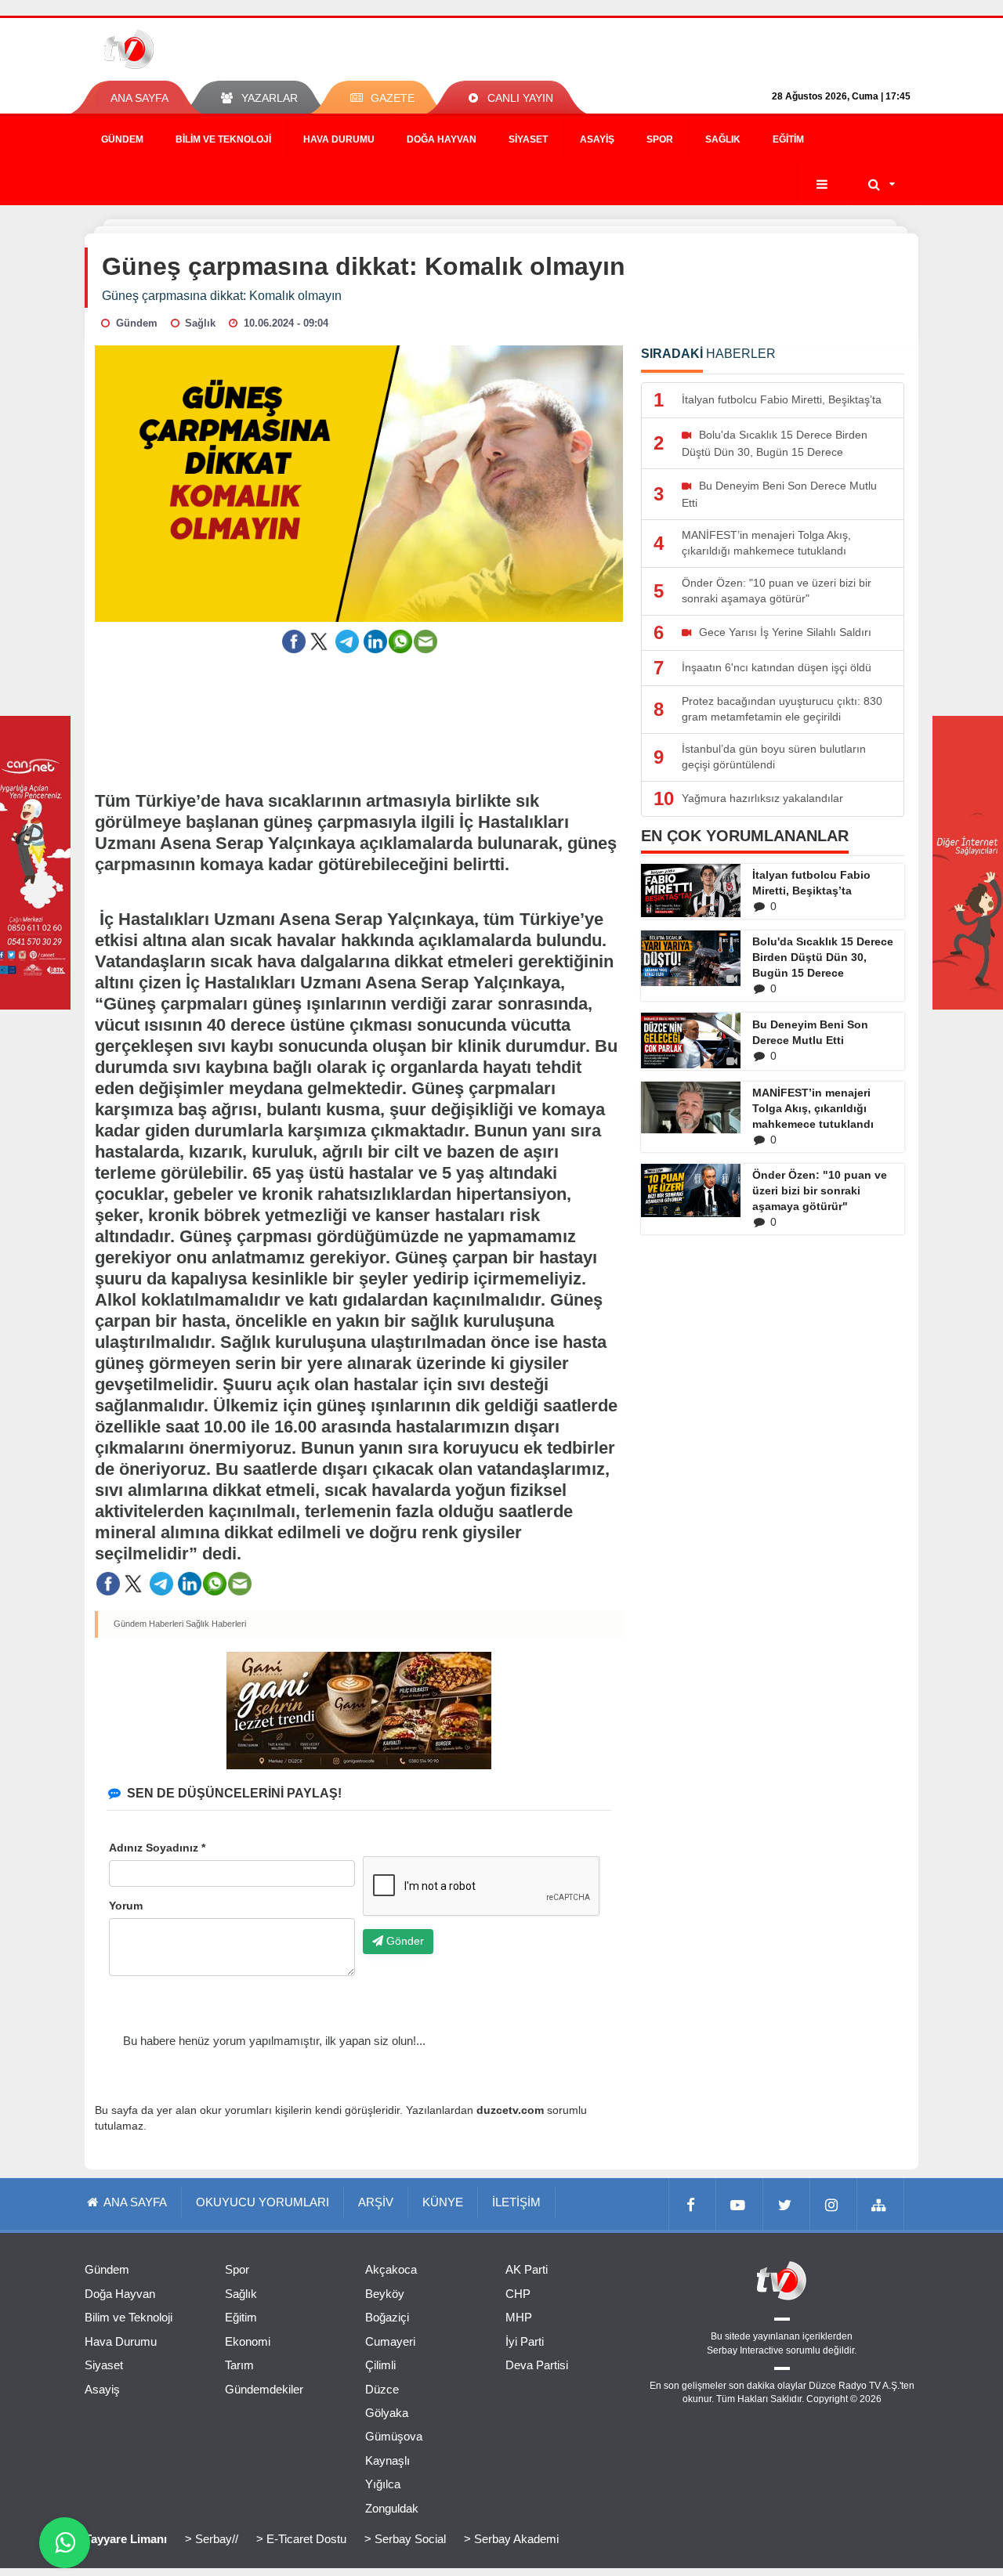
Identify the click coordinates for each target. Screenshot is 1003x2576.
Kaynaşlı (387, 2460)
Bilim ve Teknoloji (223, 139)
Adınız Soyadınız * (157, 1848)
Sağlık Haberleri (216, 1624)
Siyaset (528, 139)
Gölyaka (387, 2413)
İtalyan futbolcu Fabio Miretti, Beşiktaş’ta (811, 883)
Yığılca (383, 2484)
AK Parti (527, 2269)
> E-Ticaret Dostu (301, 2539)
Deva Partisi (537, 2365)
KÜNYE (443, 2202)
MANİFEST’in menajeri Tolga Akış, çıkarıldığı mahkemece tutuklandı (813, 1108)
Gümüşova (394, 2436)
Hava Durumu (339, 139)
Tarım (239, 2365)
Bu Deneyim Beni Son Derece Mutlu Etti (810, 1032)
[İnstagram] (834, 2204)
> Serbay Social (405, 2539)
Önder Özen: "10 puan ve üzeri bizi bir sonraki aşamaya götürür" (820, 1190)
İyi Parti (525, 2341)
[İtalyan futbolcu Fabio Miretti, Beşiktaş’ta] (691, 891)
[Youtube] (740, 2204)
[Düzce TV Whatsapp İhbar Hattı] (65, 2543)
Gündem (122, 139)
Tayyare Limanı (126, 2539)
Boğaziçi (387, 2317)
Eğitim (788, 139)
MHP (519, 2317)
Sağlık (723, 139)
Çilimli (380, 2365)
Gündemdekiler (264, 2389)
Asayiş (597, 139)
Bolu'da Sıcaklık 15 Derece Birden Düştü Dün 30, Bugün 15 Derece (823, 957)
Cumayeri (390, 2341)
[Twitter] (787, 2204)
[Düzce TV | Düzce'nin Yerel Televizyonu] (186, 49)
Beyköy (385, 2294)
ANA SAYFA (139, 98)
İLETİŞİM (516, 2202)
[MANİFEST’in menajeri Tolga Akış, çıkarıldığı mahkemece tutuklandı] (691, 1107)
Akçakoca (391, 2269)
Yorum (126, 1906)
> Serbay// (212, 2539)
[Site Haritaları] (881, 2204)
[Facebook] (693, 2204)
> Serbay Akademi (511, 2539)
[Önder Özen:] (691, 1190)
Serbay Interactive (745, 2350)
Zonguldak (392, 2508)
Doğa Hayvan (442, 139)
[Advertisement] (359, 712)
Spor (660, 139)
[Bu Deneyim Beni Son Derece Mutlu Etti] (691, 1041)
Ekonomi (248, 2341)
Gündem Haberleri (148, 1624)
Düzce (382, 2389)
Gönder (404, 1941)
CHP (518, 2294)
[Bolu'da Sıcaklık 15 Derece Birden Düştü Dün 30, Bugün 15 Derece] (691, 958)
